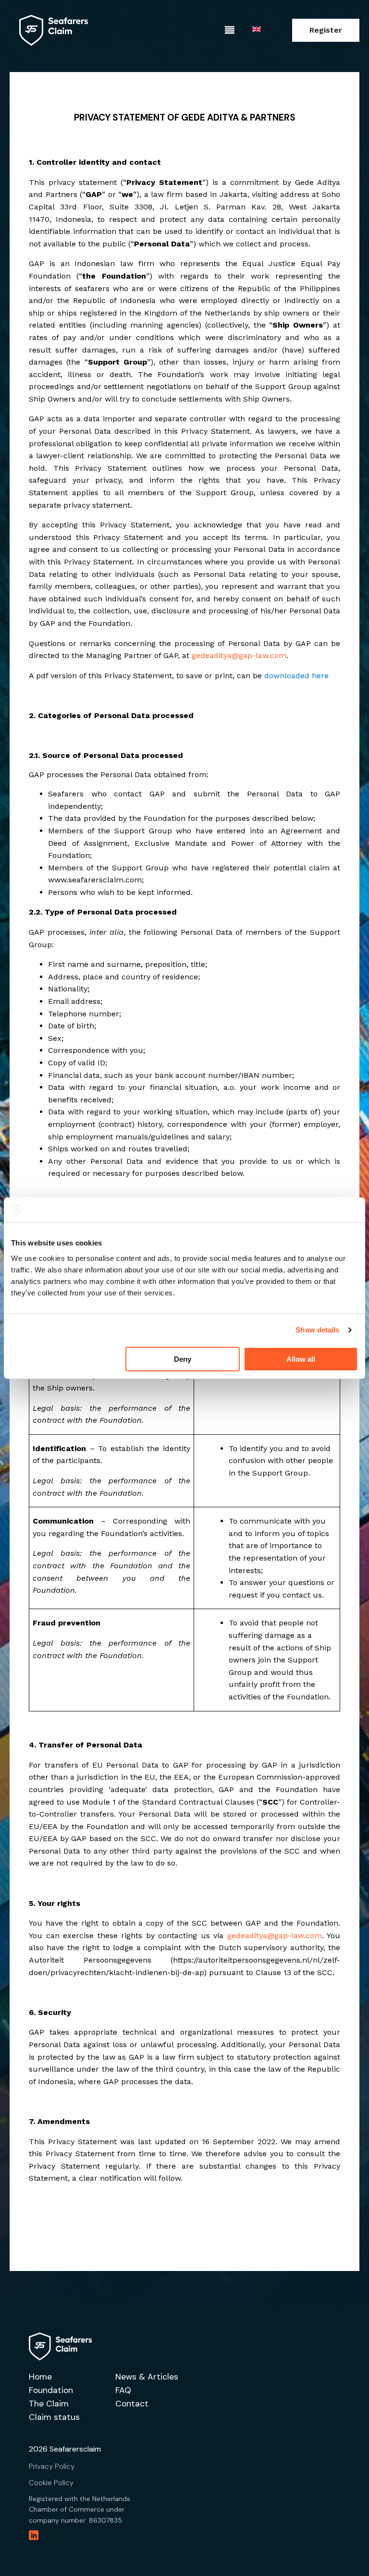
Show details (317, 1330)
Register (326, 30)
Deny (183, 1359)
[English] (258, 30)
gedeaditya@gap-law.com (239, 655)
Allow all (301, 1359)
